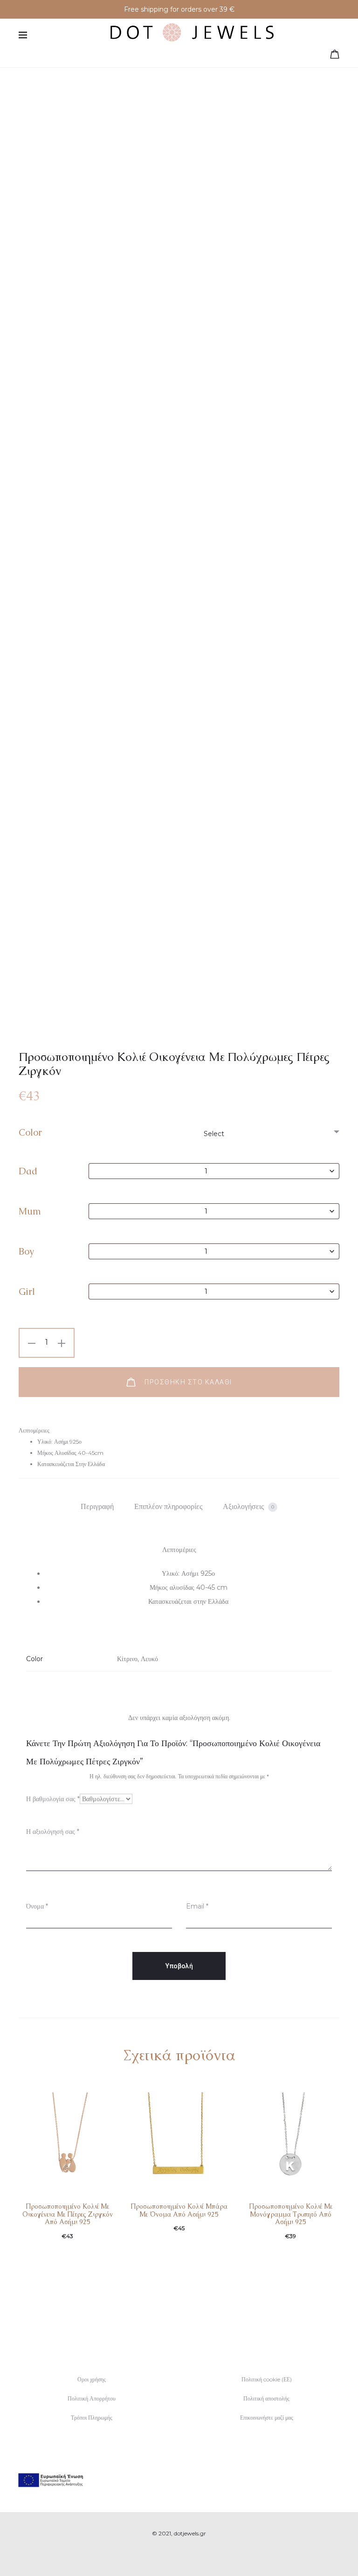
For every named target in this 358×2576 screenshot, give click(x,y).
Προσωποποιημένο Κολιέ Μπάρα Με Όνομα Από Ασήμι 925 (179, 2210)
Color (30, 1132)
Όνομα (37, 1906)
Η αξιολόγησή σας (53, 1832)
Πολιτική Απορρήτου (92, 2398)
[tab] (97, 1507)
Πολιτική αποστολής (266, 2398)
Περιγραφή (97, 1506)
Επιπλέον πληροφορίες (168, 1506)
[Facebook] (169, 2555)
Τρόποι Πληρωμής (92, 2418)
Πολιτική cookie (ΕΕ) (267, 2379)
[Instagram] (189, 2555)
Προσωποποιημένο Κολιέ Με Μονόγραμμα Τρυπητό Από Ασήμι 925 (291, 2214)
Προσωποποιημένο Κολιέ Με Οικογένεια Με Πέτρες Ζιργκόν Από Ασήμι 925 (68, 2214)
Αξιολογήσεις (248, 1506)
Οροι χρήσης (92, 2379)
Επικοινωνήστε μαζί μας (267, 2418)
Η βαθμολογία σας (53, 1799)
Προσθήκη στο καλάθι (187, 1382)
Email (197, 1906)
